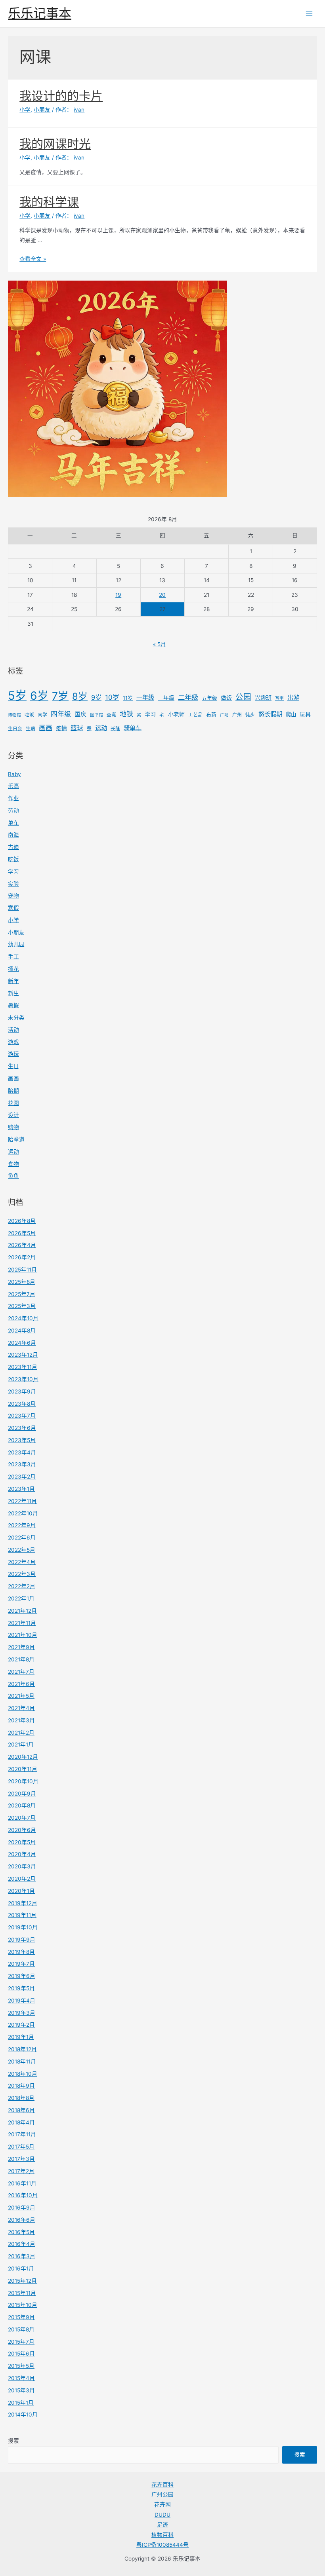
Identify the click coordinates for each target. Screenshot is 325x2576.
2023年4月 (22, 1452)
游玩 (13, 1054)
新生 (13, 993)
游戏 (13, 1042)
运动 (101, 728)
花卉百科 (162, 2485)
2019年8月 (21, 1952)
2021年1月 (21, 1745)
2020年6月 (22, 1830)
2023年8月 (22, 1404)
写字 (279, 698)
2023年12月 (23, 1355)
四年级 (61, 714)
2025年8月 (22, 1282)
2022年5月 (22, 1550)
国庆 (80, 714)
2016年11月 (22, 2183)
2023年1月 (21, 1489)
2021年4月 (21, 1708)
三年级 (166, 698)
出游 (293, 698)
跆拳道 (16, 1139)
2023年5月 (22, 1440)
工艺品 (195, 715)
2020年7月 (22, 1818)
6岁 (39, 696)
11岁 (128, 698)
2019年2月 (21, 2025)
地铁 (126, 714)
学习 (150, 714)
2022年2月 (22, 1586)
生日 (13, 1066)
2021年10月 (23, 1635)
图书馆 (97, 715)
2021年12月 (22, 1611)
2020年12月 (23, 1757)
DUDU (162, 2515)
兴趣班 (263, 698)
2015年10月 (23, 2305)
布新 (211, 715)
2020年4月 (22, 1854)
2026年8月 (22, 1221)
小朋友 (16, 932)
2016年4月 (22, 2244)
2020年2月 (22, 1879)
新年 (13, 981)
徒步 (250, 715)
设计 (13, 1115)
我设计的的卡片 (61, 96)
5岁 (17, 696)
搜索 (13, 2441)
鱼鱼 (13, 1176)
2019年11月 (22, 1915)
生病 (31, 729)
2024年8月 (22, 1331)
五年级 (209, 698)
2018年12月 (22, 2049)
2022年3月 (22, 1574)
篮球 (77, 728)
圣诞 (111, 715)
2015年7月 (21, 2342)
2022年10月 (23, 1513)
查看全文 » (33, 259)
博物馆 (14, 715)
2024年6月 (22, 1343)
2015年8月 (21, 2329)
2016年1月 (21, 2268)
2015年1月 (21, 2403)
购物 (13, 1127)
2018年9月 (21, 2086)
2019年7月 (21, 1964)
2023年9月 (22, 1391)
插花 (13, 969)
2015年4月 (21, 2378)
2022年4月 (22, 1562)
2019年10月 (23, 1927)
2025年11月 (22, 1270)
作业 (13, 798)
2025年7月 (22, 1294)
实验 (13, 884)
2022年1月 (21, 1598)
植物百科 (162, 2535)
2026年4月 (22, 1245)
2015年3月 (21, 2390)
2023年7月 (22, 1416)
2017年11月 (22, 2134)
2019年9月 (22, 1940)
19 (118, 595)
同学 (42, 715)
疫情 (61, 728)
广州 (237, 715)
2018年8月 (21, 2098)
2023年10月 (23, 1379)
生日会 (15, 729)
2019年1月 (21, 2037)
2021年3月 (21, 1720)
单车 (13, 823)
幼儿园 (16, 944)
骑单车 (133, 728)
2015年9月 (21, 2317)
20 (162, 595)
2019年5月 (21, 1988)
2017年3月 (21, 2159)
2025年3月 (22, 1306)
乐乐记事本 (40, 13)
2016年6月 (22, 2220)
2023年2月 (22, 1477)
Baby (14, 774)
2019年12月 (23, 1903)
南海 (13, 835)
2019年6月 (22, 1976)
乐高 (13, 786)
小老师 (176, 714)
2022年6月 (22, 1538)
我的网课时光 (55, 144)
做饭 (226, 698)
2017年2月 (21, 2171)
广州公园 (162, 2494)
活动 (13, 1030)
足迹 (162, 2525)
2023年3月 (22, 1464)
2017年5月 (21, 2147)
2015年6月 (21, 2354)
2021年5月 (21, 1696)
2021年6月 (21, 1684)
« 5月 (160, 644)
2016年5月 (21, 2232)
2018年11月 (22, 2062)
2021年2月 (21, 1733)
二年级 (188, 697)
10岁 (112, 697)
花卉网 (162, 2504)
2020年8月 (22, 1805)
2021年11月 (22, 1623)
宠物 (13, 896)
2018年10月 (23, 2074)
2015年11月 (22, 2293)
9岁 (96, 697)
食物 (13, 1164)
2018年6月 (21, 2110)
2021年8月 (21, 1659)
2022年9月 (22, 1525)
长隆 (115, 729)
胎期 (13, 1091)
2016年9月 (22, 2208)
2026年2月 (22, 1257)
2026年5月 (22, 1233)
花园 (13, 1103)
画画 (46, 728)
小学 (13, 920)
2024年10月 (23, 1318)
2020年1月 (21, 1891)
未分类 (16, 1017)
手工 (13, 957)
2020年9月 (22, 1794)
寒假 (13, 908)
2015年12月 (22, 2281)
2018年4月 (21, 2122)
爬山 (291, 714)
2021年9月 (21, 1647)
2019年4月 (22, 2001)
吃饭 (29, 715)
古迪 (13, 847)
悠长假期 (270, 714)
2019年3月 (22, 2013)
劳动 (13, 811)
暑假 (13, 1005)
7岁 (60, 696)
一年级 (145, 698)
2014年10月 (23, 2415)
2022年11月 (22, 1501)
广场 (224, 715)
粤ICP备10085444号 (162, 2545)
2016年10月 (23, 2195)
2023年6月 (22, 1428)
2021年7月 (21, 1672)
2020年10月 (23, 1781)
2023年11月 (23, 1367)
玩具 (305, 714)
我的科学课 (49, 202)
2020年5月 (22, 1842)
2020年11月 (23, 1769)
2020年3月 (22, 1866)
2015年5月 (21, 2366)
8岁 (80, 696)
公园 (243, 697)
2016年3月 (22, 2256)
